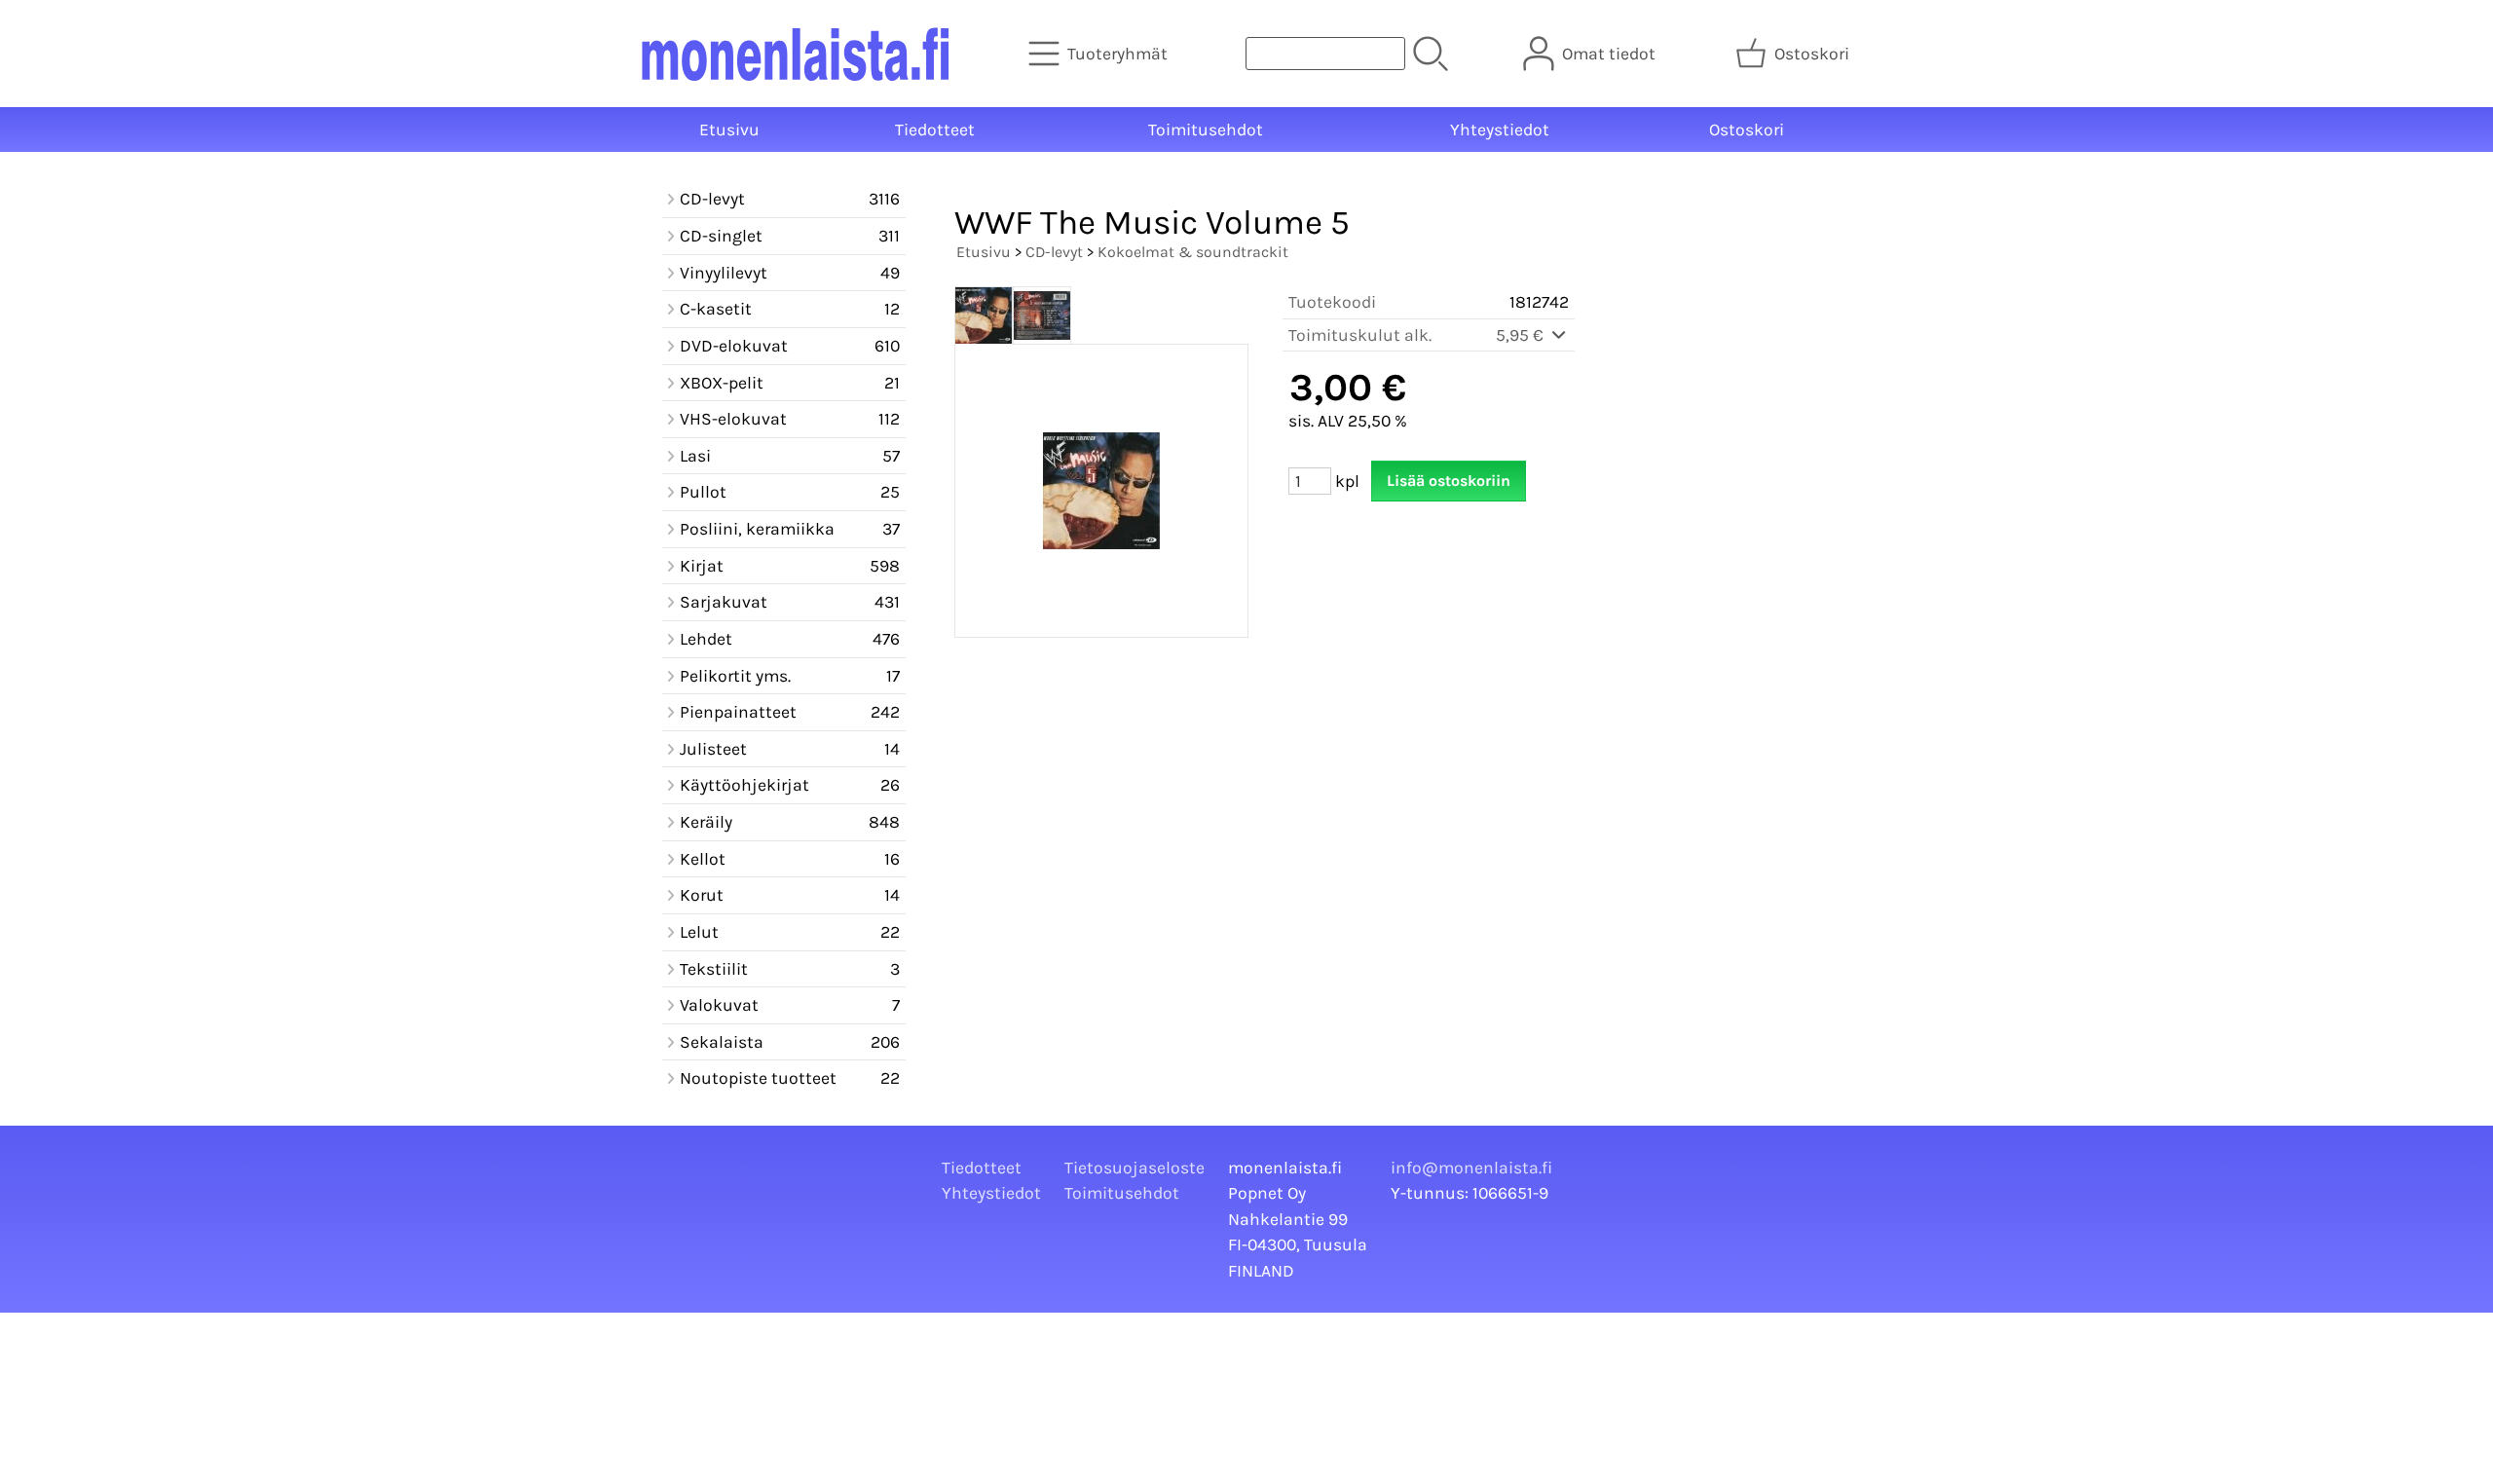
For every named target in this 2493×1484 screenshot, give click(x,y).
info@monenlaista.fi (1471, 1168)
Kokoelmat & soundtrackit (1193, 252)
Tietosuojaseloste (1135, 1168)
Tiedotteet (935, 130)
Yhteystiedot (1500, 130)
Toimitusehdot (1206, 130)
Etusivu (729, 130)
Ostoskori (1747, 130)
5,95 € (1522, 335)
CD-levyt (1054, 252)
